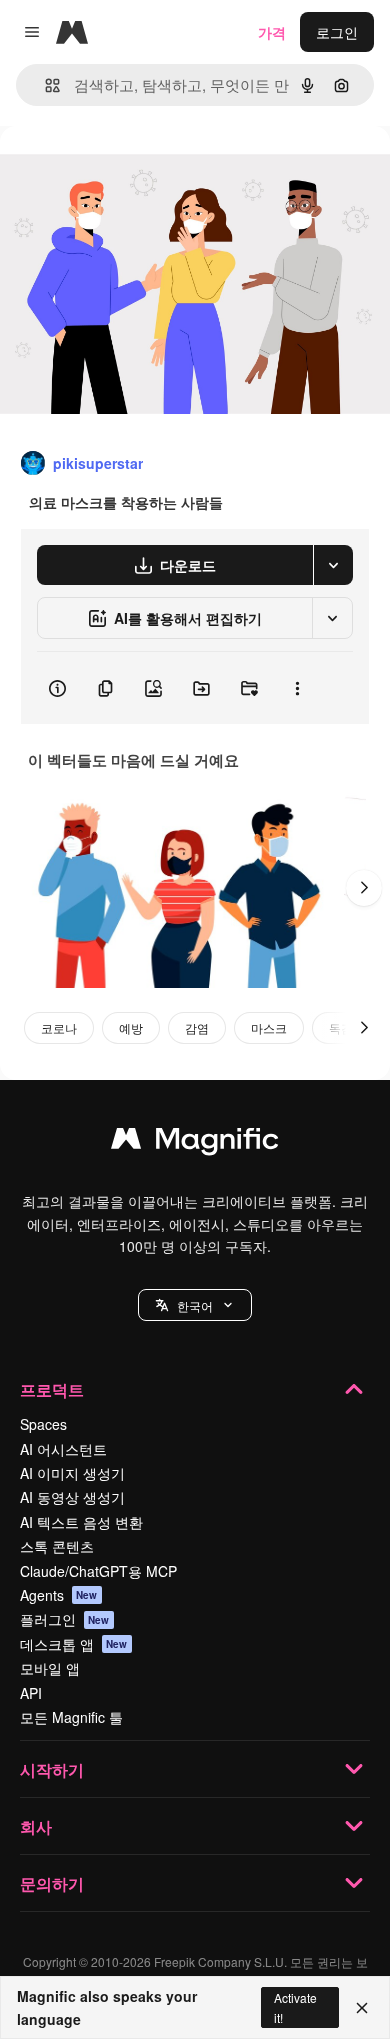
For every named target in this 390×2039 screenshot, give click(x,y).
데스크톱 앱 (74, 1644)
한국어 (195, 1305)
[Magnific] (195, 1143)
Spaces (43, 1424)
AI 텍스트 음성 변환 (81, 1522)
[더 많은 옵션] (297, 688)
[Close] (362, 2008)
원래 (115, 171)
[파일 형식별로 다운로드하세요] (333, 565)
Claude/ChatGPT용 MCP (98, 1571)
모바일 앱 (50, 1668)
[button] (195, 1305)
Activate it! (295, 2007)
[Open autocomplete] (44, 85)
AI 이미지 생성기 (72, 1473)
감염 (197, 1027)
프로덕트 (52, 1389)
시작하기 (52, 1769)
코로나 (59, 1027)
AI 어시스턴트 (63, 1449)
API (31, 1693)
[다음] (364, 888)
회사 (36, 1826)
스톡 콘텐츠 (57, 1546)
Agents (59, 1595)
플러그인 (65, 1619)
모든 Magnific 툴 (71, 1717)
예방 (131, 1027)
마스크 (269, 1027)
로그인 (337, 32)
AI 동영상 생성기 (72, 1497)
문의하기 (52, 1883)
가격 (272, 32)
